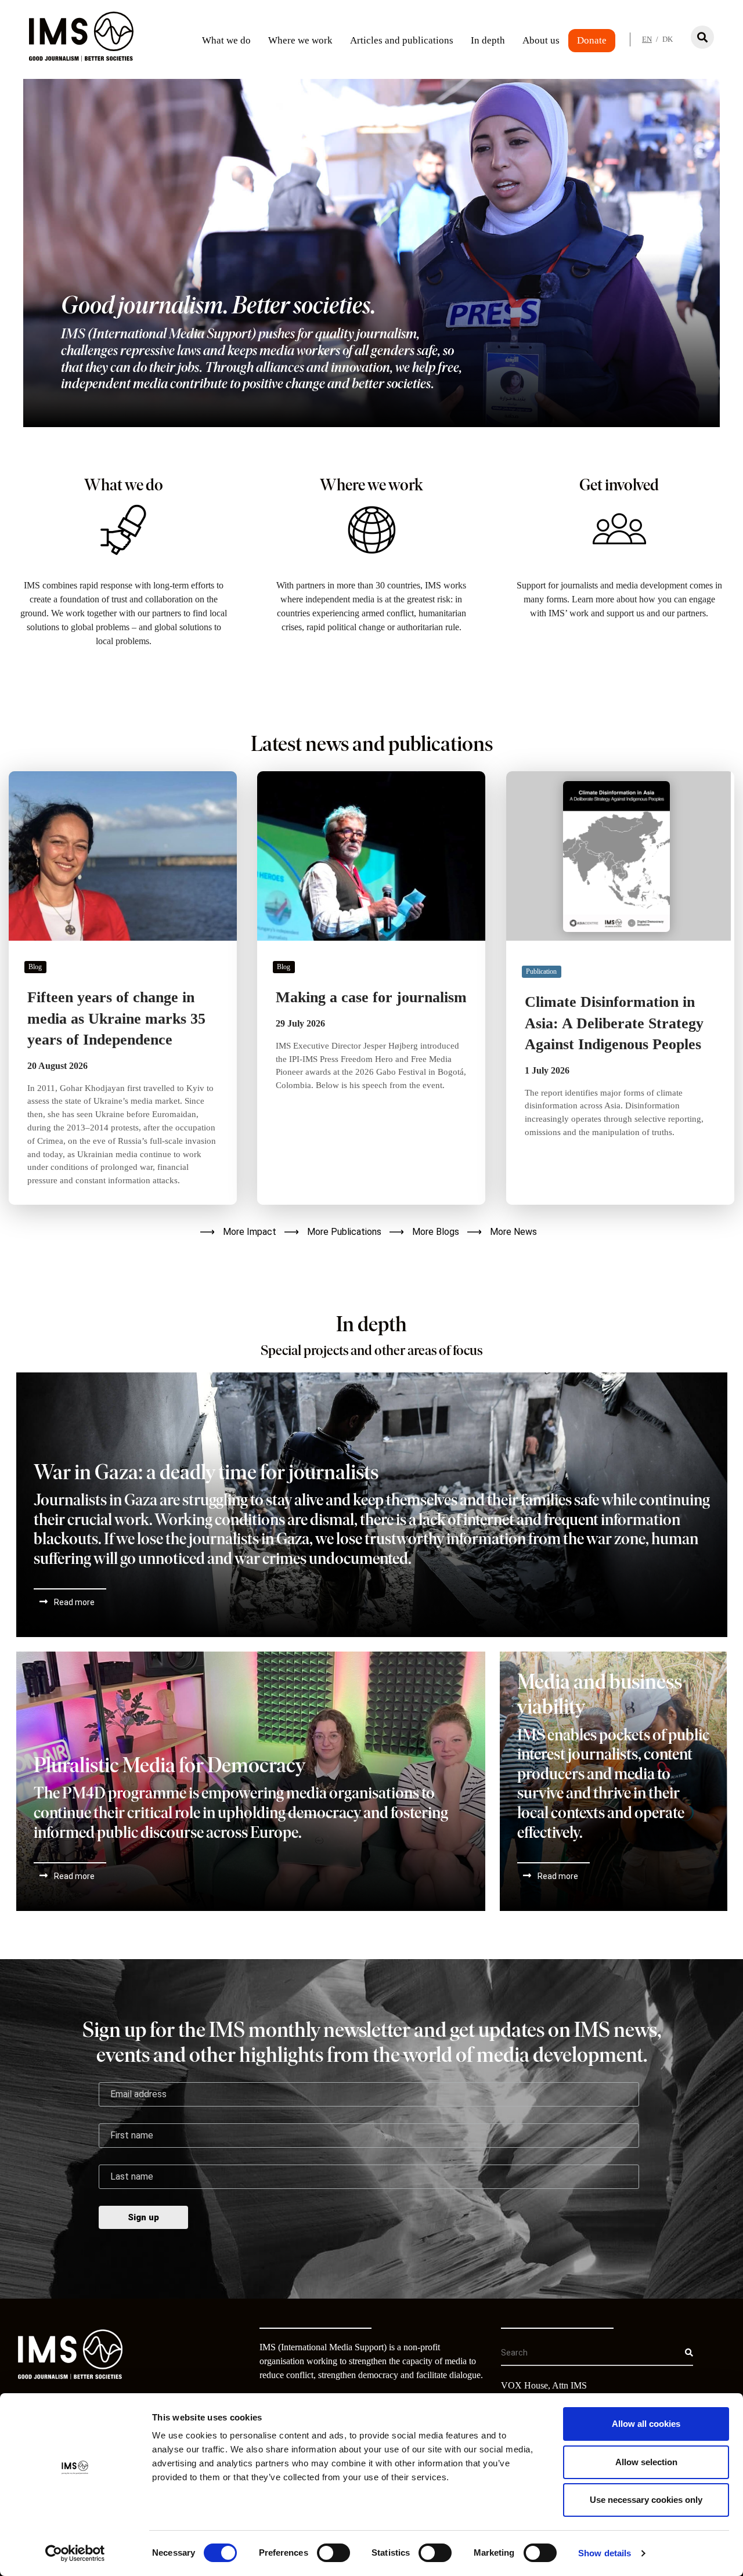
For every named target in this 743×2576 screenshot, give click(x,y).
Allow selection (646, 2462)
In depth (488, 40)
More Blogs (436, 1232)
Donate (592, 40)
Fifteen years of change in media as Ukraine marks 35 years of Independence (116, 1018)
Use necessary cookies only (646, 2500)
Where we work (300, 40)
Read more (74, 1602)
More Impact (250, 1232)
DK (668, 39)
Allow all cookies (646, 2424)
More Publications (344, 1232)
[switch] (333, 2553)
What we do (226, 40)
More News (513, 1232)
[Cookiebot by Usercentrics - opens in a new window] (75, 2553)
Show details (605, 2553)
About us (541, 40)
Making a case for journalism (371, 997)
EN (647, 39)
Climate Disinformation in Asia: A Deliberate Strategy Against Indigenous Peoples (614, 1023)
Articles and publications (402, 40)
